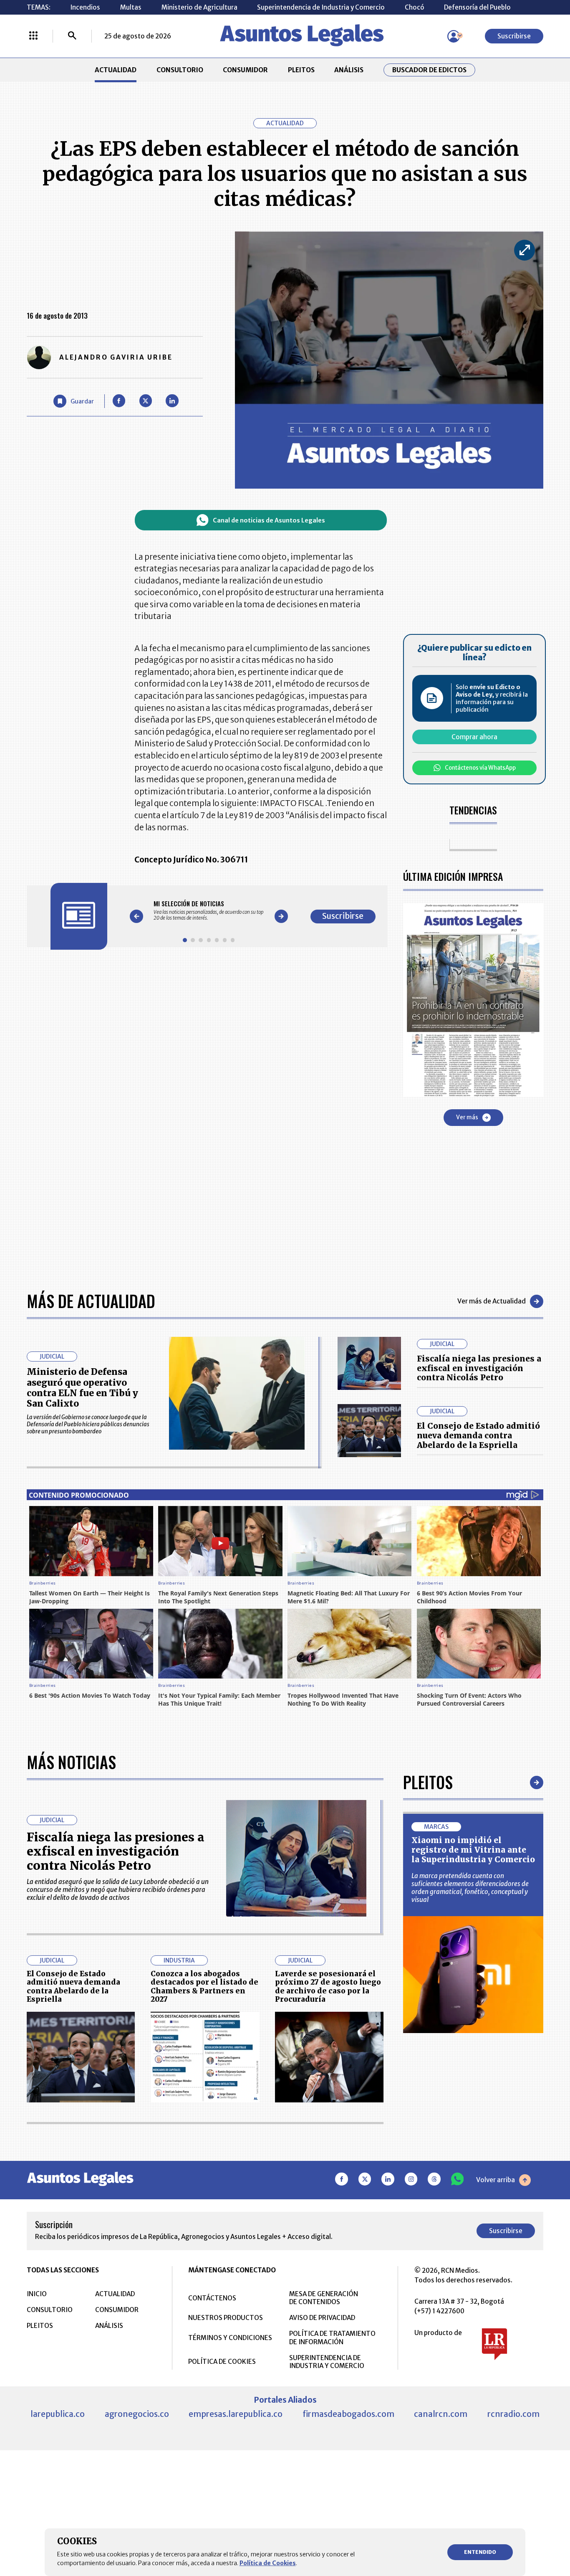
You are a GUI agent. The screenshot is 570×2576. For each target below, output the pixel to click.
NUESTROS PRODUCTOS (226, 2318)
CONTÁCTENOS (212, 2298)
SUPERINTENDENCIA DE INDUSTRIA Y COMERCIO (327, 2362)
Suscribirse (514, 36)
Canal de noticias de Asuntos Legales (269, 520)
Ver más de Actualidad (492, 1301)
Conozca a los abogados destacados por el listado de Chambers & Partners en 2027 (204, 1987)
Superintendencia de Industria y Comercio (321, 7)
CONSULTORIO (180, 70)
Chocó (415, 7)
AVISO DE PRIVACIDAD (322, 2318)
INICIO (37, 2294)
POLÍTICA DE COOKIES (222, 2362)
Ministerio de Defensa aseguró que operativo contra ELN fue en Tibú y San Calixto (82, 1387)
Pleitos (428, 1782)
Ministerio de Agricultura (199, 7)
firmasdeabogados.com (348, 2414)
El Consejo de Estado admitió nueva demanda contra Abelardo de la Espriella (478, 1435)
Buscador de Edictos (429, 70)
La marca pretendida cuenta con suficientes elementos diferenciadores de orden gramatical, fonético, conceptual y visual (470, 1888)
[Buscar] (72, 36)
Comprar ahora (474, 737)
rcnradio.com (513, 2414)
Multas (131, 7)
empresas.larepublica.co (236, 2414)
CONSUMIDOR (245, 70)
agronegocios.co (137, 2414)
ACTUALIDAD (116, 70)
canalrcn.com (441, 2414)
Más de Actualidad (91, 1301)
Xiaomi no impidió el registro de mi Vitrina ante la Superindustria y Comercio (473, 1850)
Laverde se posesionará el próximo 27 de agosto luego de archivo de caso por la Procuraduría (328, 1987)
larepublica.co (58, 2414)
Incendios (85, 7)
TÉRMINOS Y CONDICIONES (230, 2338)
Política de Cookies (268, 2563)
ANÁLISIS (349, 70)
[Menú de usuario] (454, 36)
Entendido (480, 2552)
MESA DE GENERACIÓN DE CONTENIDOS (324, 2298)
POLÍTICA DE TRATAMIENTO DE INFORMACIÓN (332, 2338)
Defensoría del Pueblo (477, 7)
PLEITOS (301, 70)
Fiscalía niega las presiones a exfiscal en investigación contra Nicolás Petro (479, 1368)
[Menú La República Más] (33, 36)
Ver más (467, 1117)
